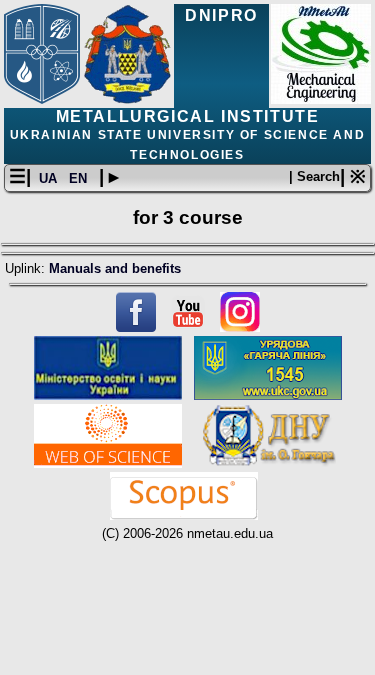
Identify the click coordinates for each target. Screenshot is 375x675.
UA (50, 178)
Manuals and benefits (115, 268)
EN (80, 178)
